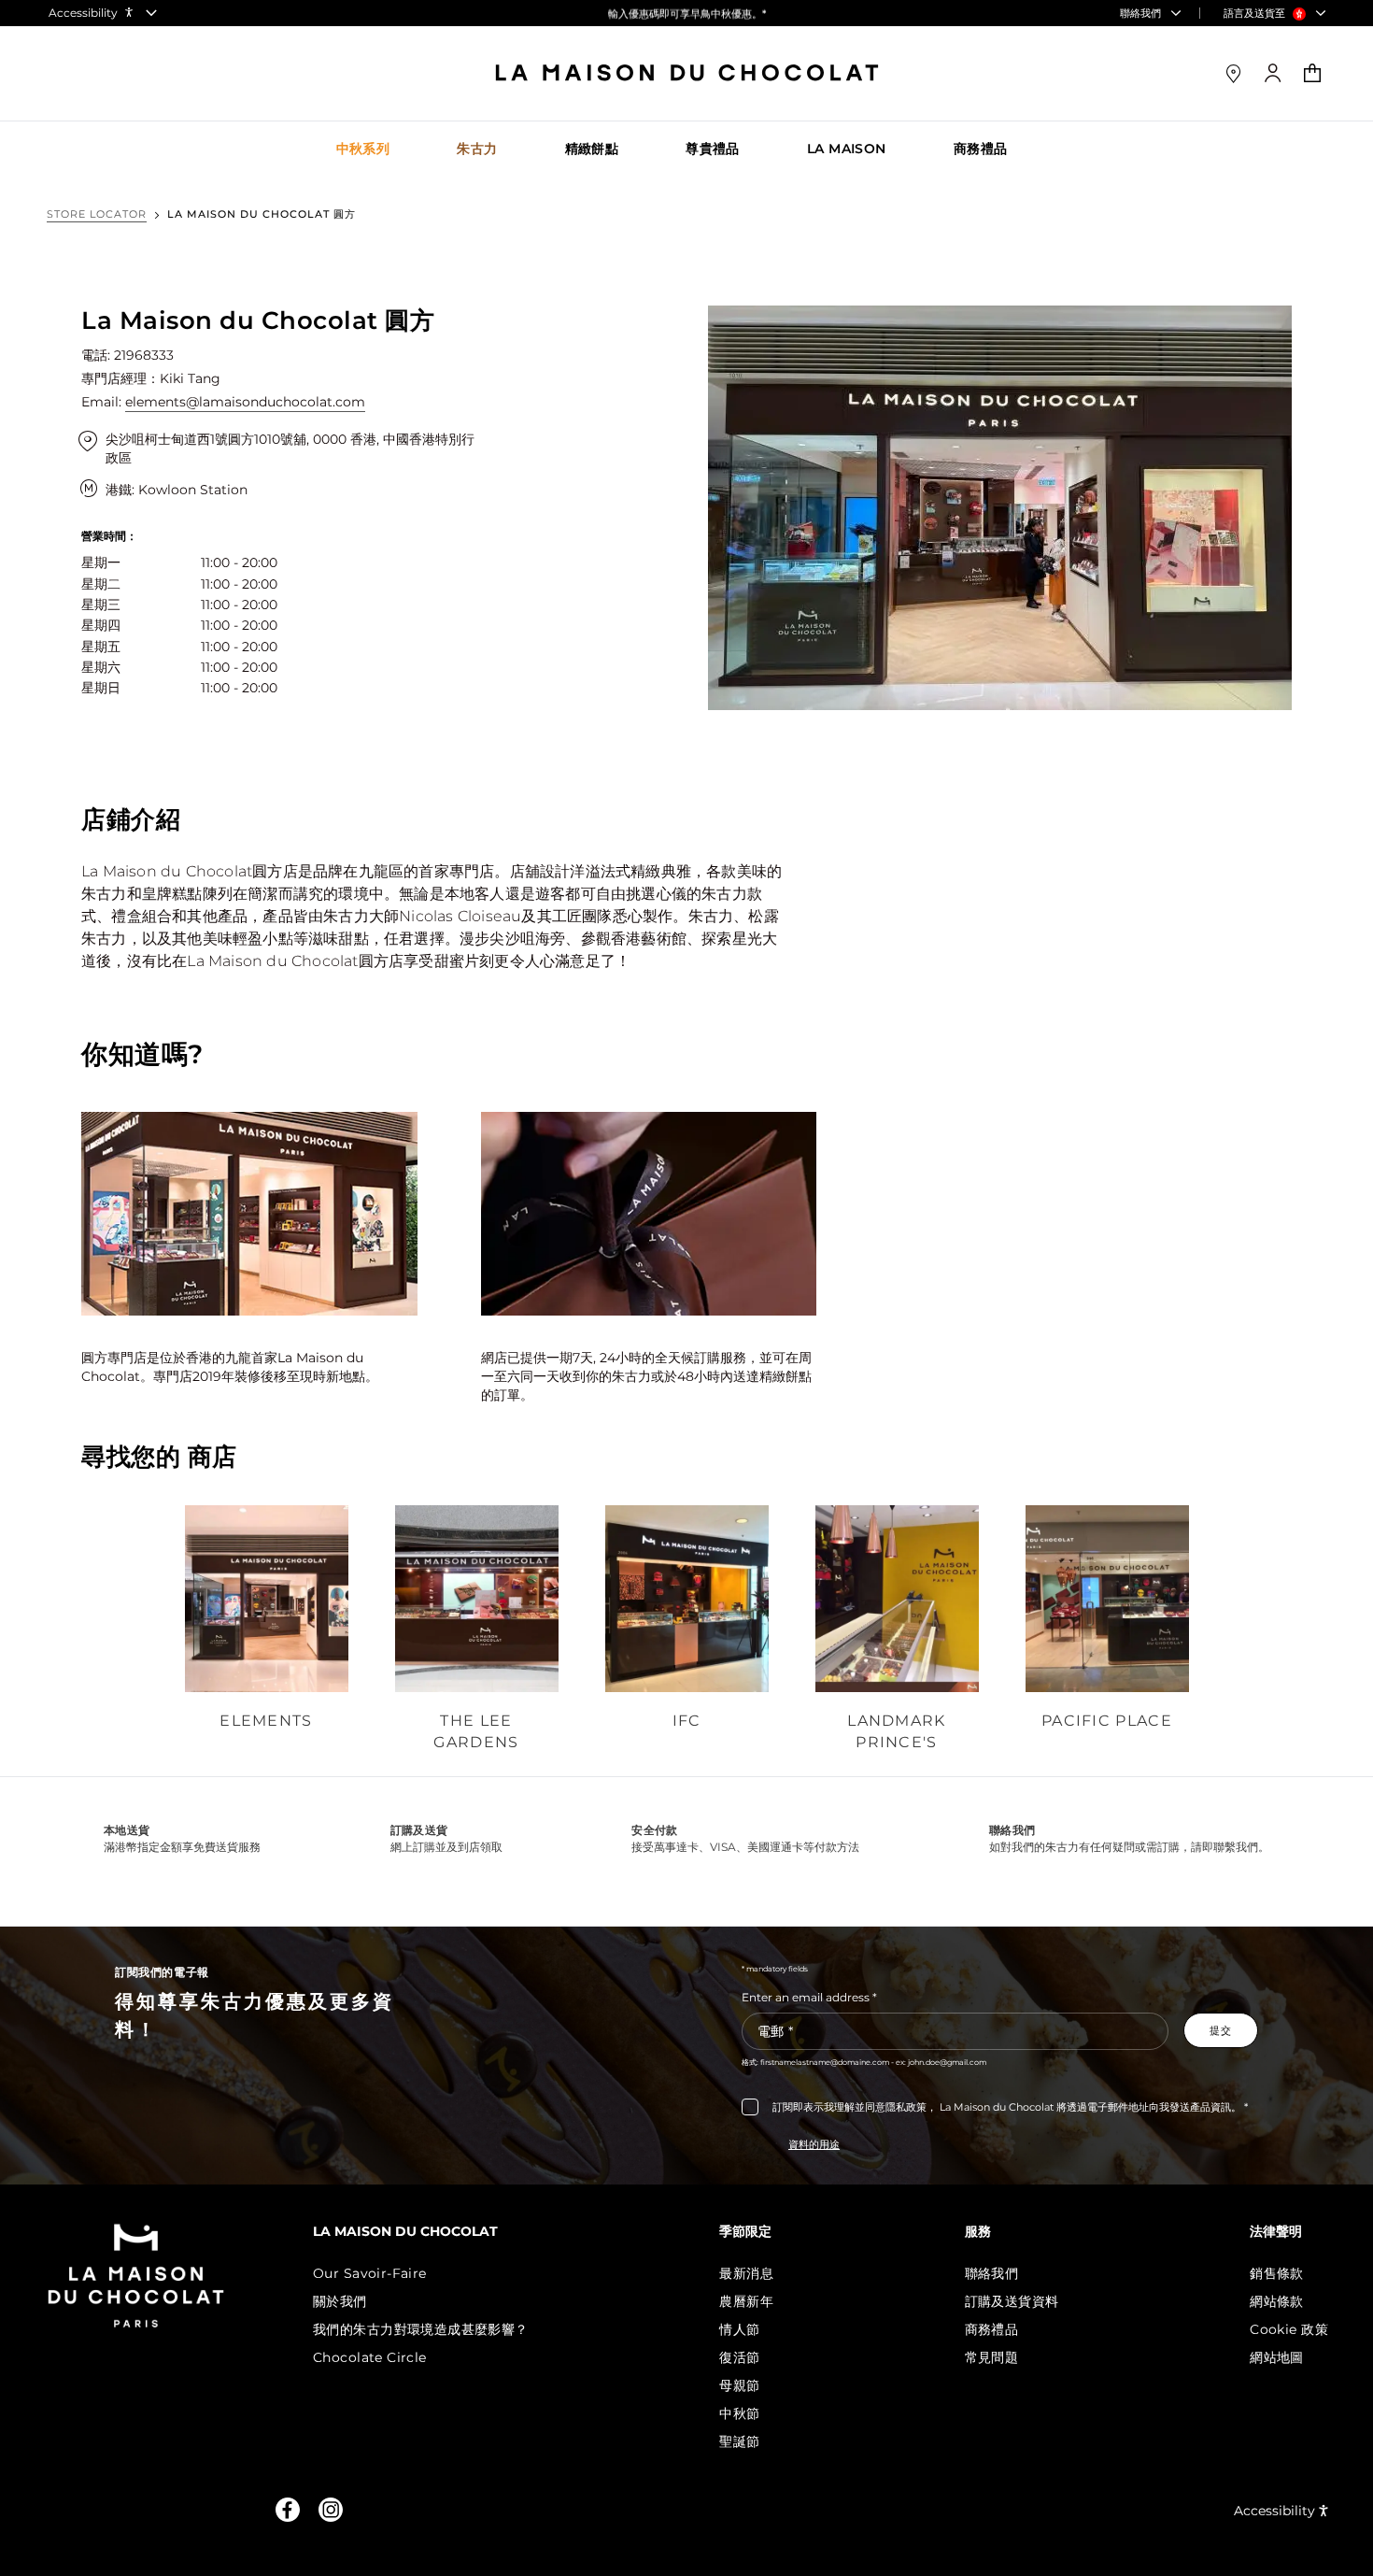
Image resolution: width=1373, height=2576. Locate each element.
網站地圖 (1277, 2357)
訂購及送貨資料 (1012, 2301)
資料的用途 (814, 2144)
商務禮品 (992, 2329)
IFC (687, 1721)
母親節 (739, 2385)
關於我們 (340, 2301)
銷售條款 (1277, 2273)
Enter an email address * (809, 1997)
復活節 (739, 2357)
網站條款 (1277, 2301)
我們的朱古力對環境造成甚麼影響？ (421, 2329)
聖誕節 (739, 2441)
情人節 (739, 2329)
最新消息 (746, 2273)
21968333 (144, 355)
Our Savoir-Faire (370, 2273)
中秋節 (739, 2413)
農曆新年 (746, 2301)
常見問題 (992, 2357)
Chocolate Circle (370, 2357)
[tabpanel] (267, 1630)
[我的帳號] (1273, 73)
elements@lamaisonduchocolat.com (245, 402)
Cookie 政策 (1289, 2329)
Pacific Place (1107, 1721)
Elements (266, 1721)
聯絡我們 (992, 2273)
